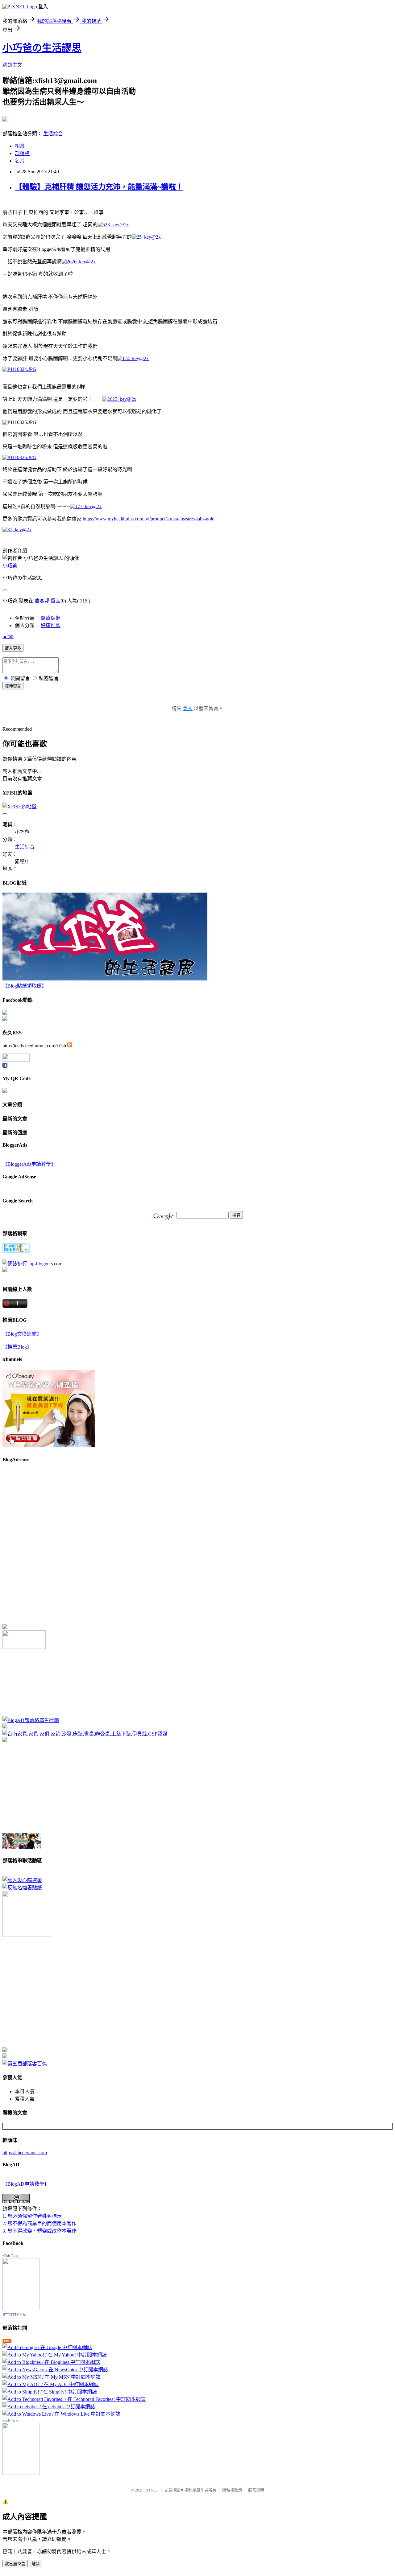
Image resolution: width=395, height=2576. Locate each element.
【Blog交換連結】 (22, 1334)
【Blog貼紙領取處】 (25, 986)
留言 (56, 601)
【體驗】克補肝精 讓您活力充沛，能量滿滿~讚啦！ (99, 187)
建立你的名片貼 (14, 2315)
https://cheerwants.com (25, 2153)
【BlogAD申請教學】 (26, 2184)
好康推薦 (51, 625)
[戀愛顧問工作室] (5, 2057)
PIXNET (151, 2490)
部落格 (22, 153)
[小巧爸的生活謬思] (5, 1019)
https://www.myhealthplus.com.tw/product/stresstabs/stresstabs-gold (149, 519)
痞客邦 (42, 601)
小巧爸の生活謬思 (42, 48)
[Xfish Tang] (5, 1013)
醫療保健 (51, 618)
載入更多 (13, 648)
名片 (20, 161)
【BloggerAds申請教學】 (29, 1164)
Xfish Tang (10, 2256)
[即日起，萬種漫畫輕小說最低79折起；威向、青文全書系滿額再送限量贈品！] (22, 1847)
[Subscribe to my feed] (70, 1046)
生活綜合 (53, 134)
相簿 (20, 146)
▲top (8, 636)
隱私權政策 (232, 2490)
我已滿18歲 (15, 2564)
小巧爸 (10, 566)
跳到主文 (12, 65)
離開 (35, 2564)
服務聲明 (256, 2490)
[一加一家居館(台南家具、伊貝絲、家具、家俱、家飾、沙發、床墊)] (85, 1734)
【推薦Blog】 (17, 1347)
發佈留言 (13, 686)
